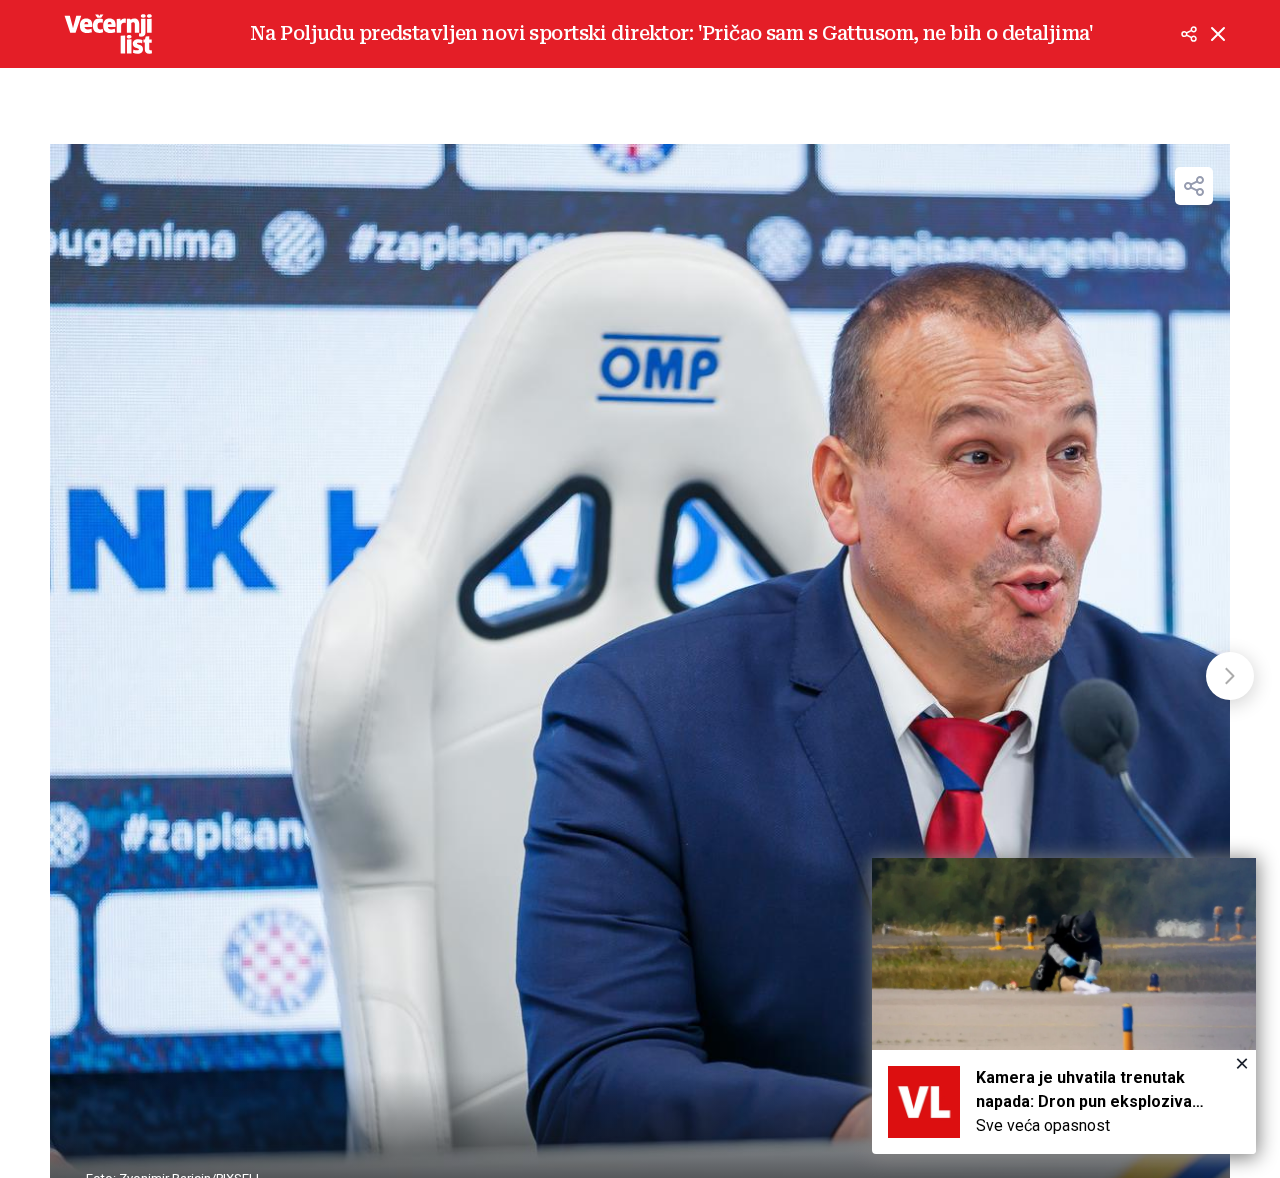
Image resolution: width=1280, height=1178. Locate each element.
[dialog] (1064, 1006)
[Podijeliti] (1189, 34)
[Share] (1194, 186)
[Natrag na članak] (1218, 34)
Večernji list (108, 34)
